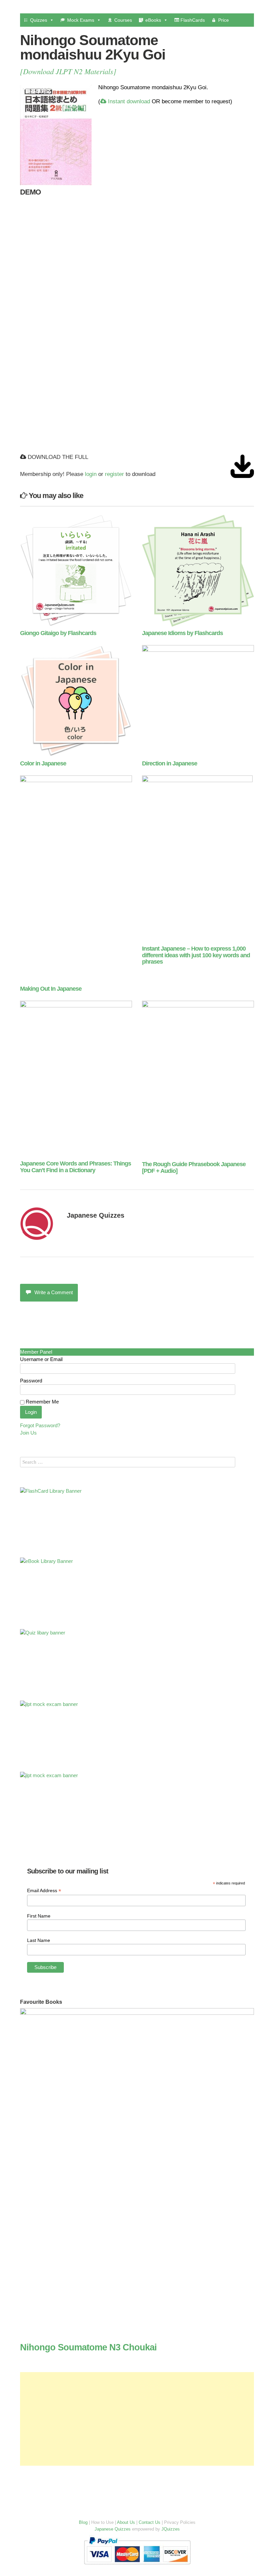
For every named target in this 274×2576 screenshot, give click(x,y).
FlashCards (192, 20)
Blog (83, 2522)
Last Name (39, 1940)
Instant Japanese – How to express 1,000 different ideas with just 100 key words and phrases (196, 955)
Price (224, 20)
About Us (126, 2522)
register (114, 474)
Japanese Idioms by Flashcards (182, 633)
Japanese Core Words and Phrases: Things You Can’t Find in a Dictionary (76, 1167)
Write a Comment (54, 1292)
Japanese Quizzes (96, 1215)
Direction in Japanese (170, 763)
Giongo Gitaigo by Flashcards (58, 633)
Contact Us (150, 2522)
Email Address (44, 1891)
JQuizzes (171, 2529)
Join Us (28, 1433)
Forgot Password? (40, 1425)
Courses (123, 20)
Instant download (128, 101)
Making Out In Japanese (51, 989)
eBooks (153, 20)
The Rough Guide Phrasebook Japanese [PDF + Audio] (194, 1168)
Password (31, 1381)
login (91, 474)
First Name (39, 1916)
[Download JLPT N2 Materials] (68, 71)
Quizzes (39, 20)
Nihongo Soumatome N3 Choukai (88, 2347)
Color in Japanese (43, 763)
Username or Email (41, 1359)
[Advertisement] (137, 2419)
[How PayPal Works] (137, 2566)
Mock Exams (81, 20)
